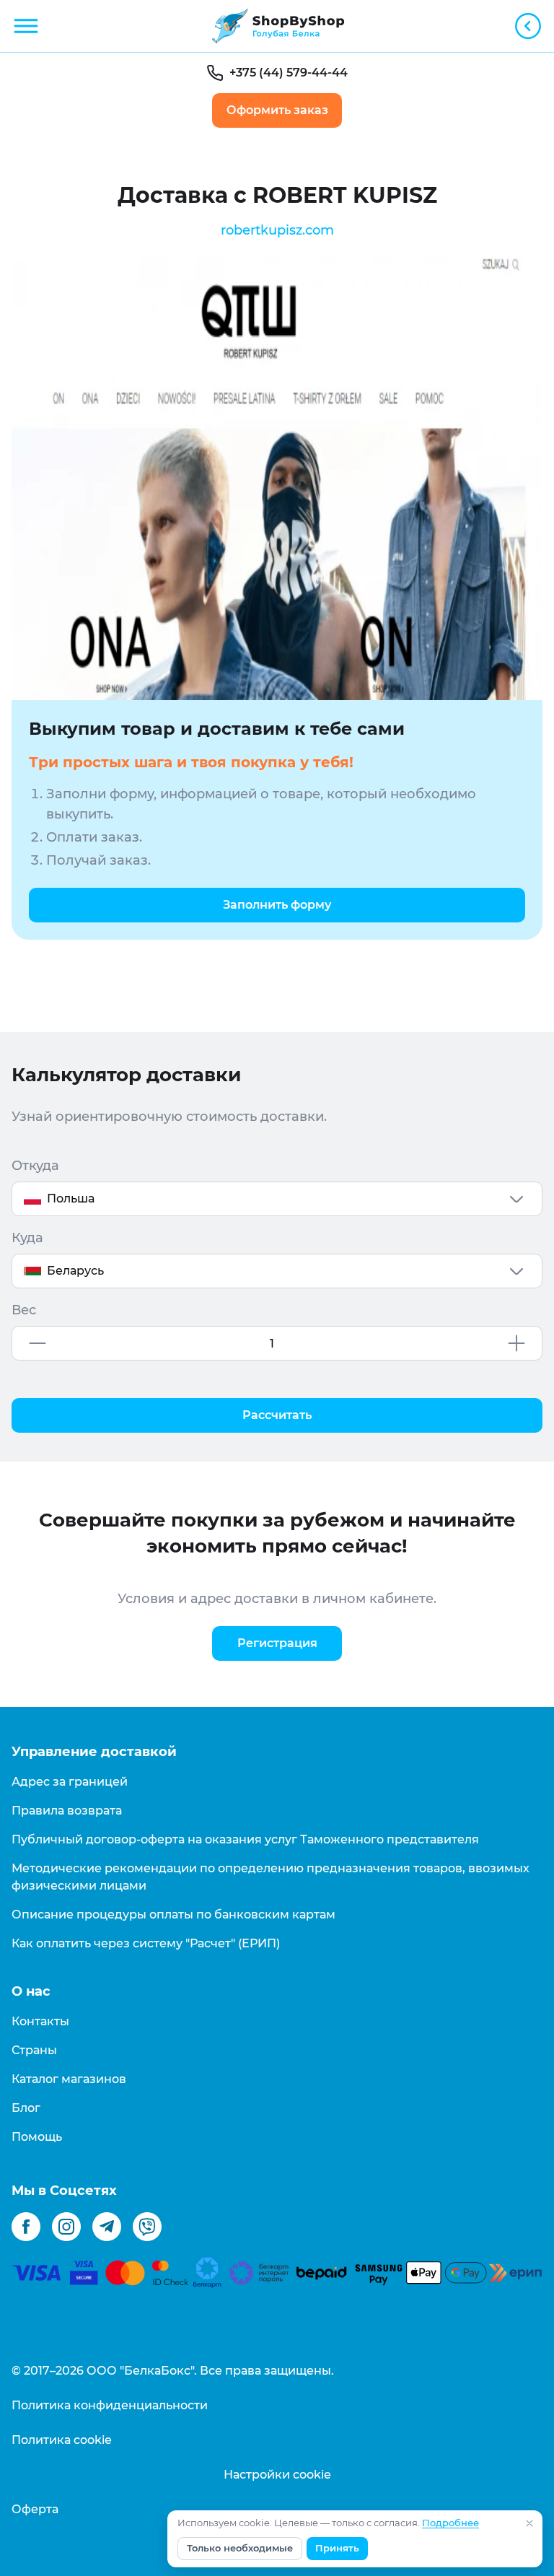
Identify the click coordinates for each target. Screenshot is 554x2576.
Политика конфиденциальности (110, 2405)
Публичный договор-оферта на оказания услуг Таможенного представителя (245, 1839)
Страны (34, 2050)
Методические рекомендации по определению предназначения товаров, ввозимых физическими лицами (271, 1877)
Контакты (40, 2021)
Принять (337, 2548)
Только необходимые (240, 2548)
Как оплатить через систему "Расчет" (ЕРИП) (146, 1943)
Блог (26, 2108)
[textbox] (277, 1199)
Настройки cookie (277, 2475)
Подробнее (450, 2523)
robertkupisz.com (277, 230)
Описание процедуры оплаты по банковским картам (173, 1914)
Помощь (37, 2137)
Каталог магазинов (69, 2079)
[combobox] (277, 1199)
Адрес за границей (70, 1782)
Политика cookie (62, 2440)
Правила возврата (67, 1811)
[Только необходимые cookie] (529, 2523)
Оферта (35, 2509)
